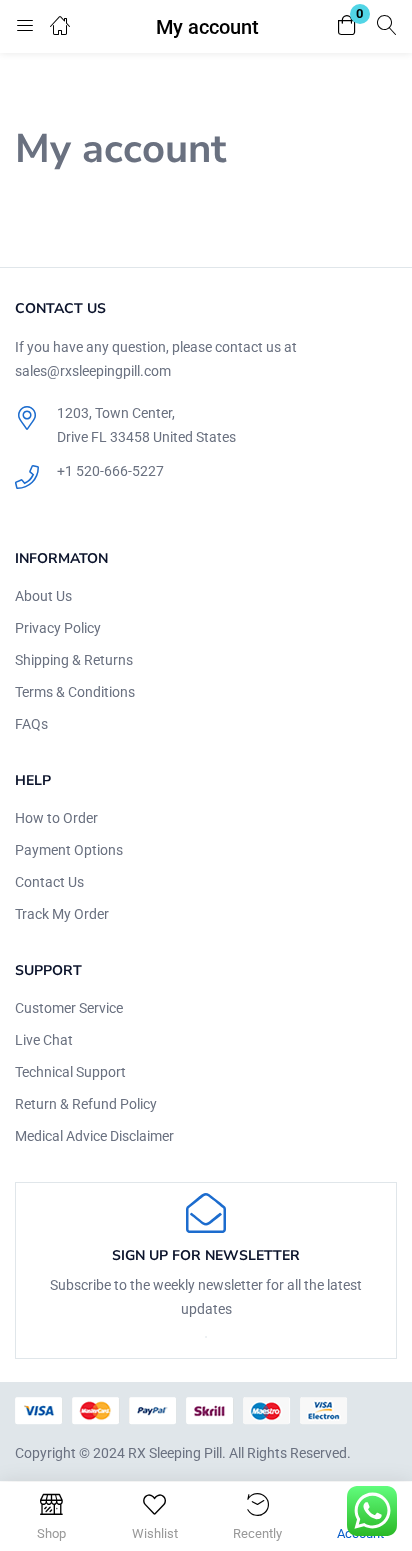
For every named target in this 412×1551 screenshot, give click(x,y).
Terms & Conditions (75, 692)
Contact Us (49, 882)
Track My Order (62, 914)
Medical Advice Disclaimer (94, 1136)
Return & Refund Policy (86, 1104)
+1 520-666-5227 (110, 471)
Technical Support (70, 1072)
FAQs (31, 724)
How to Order (56, 818)
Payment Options (69, 850)
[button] (347, 26)
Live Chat (44, 1040)
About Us (43, 596)
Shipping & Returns (74, 660)
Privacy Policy (58, 628)
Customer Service (69, 1008)
